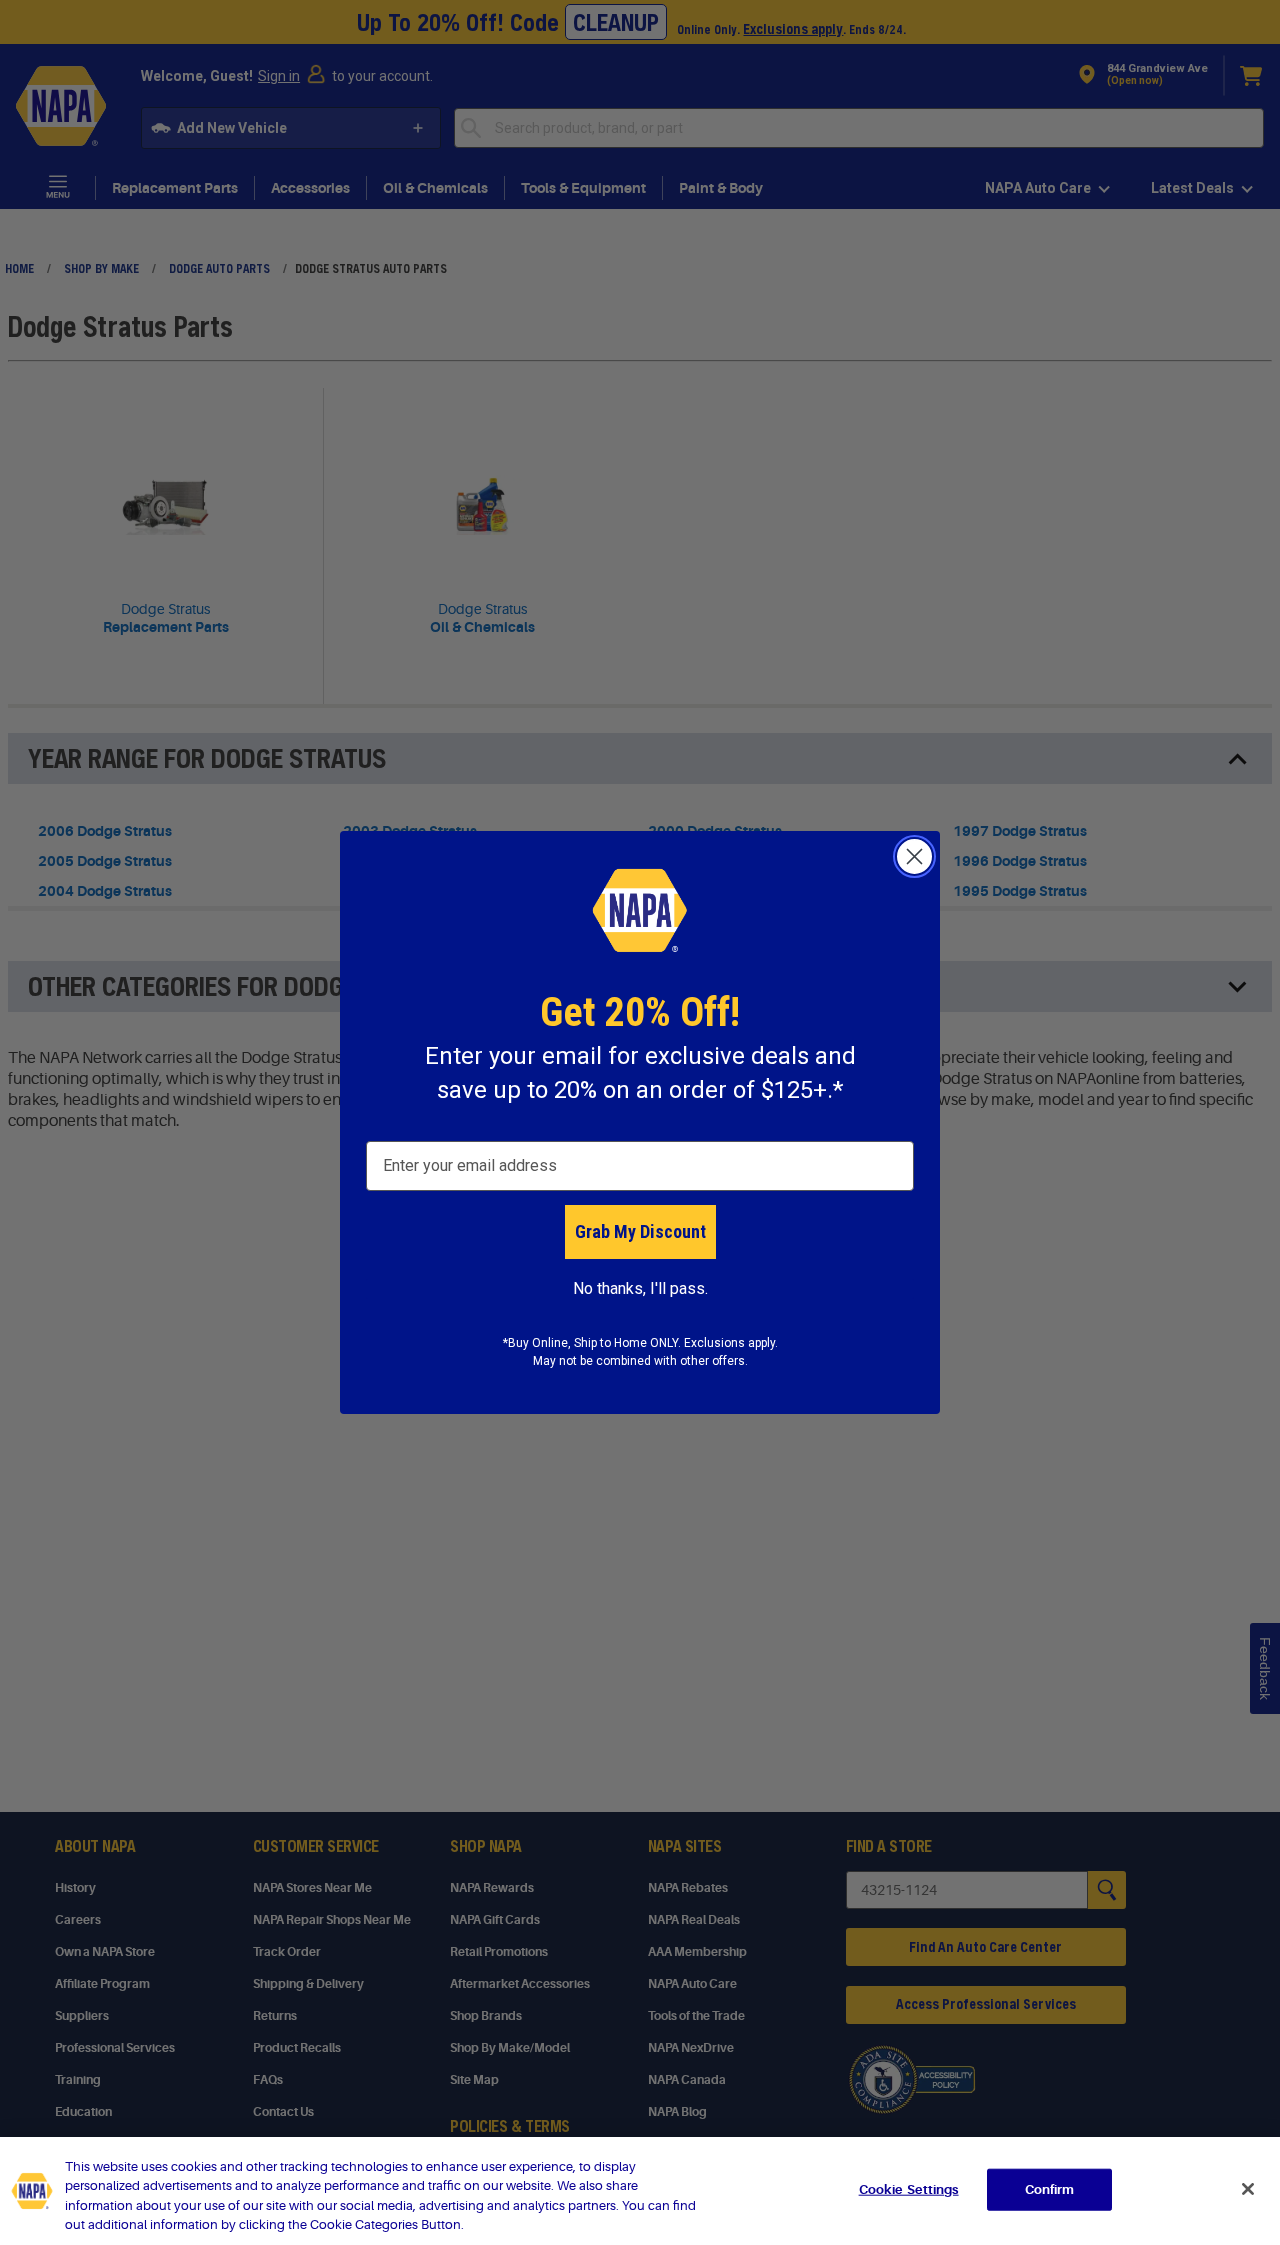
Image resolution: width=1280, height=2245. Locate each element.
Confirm (1050, 2189)
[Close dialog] (914, 856)
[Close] (1248, 2189)
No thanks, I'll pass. (640, 1288)
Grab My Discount (640, 1231)
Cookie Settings (909, 2189)
